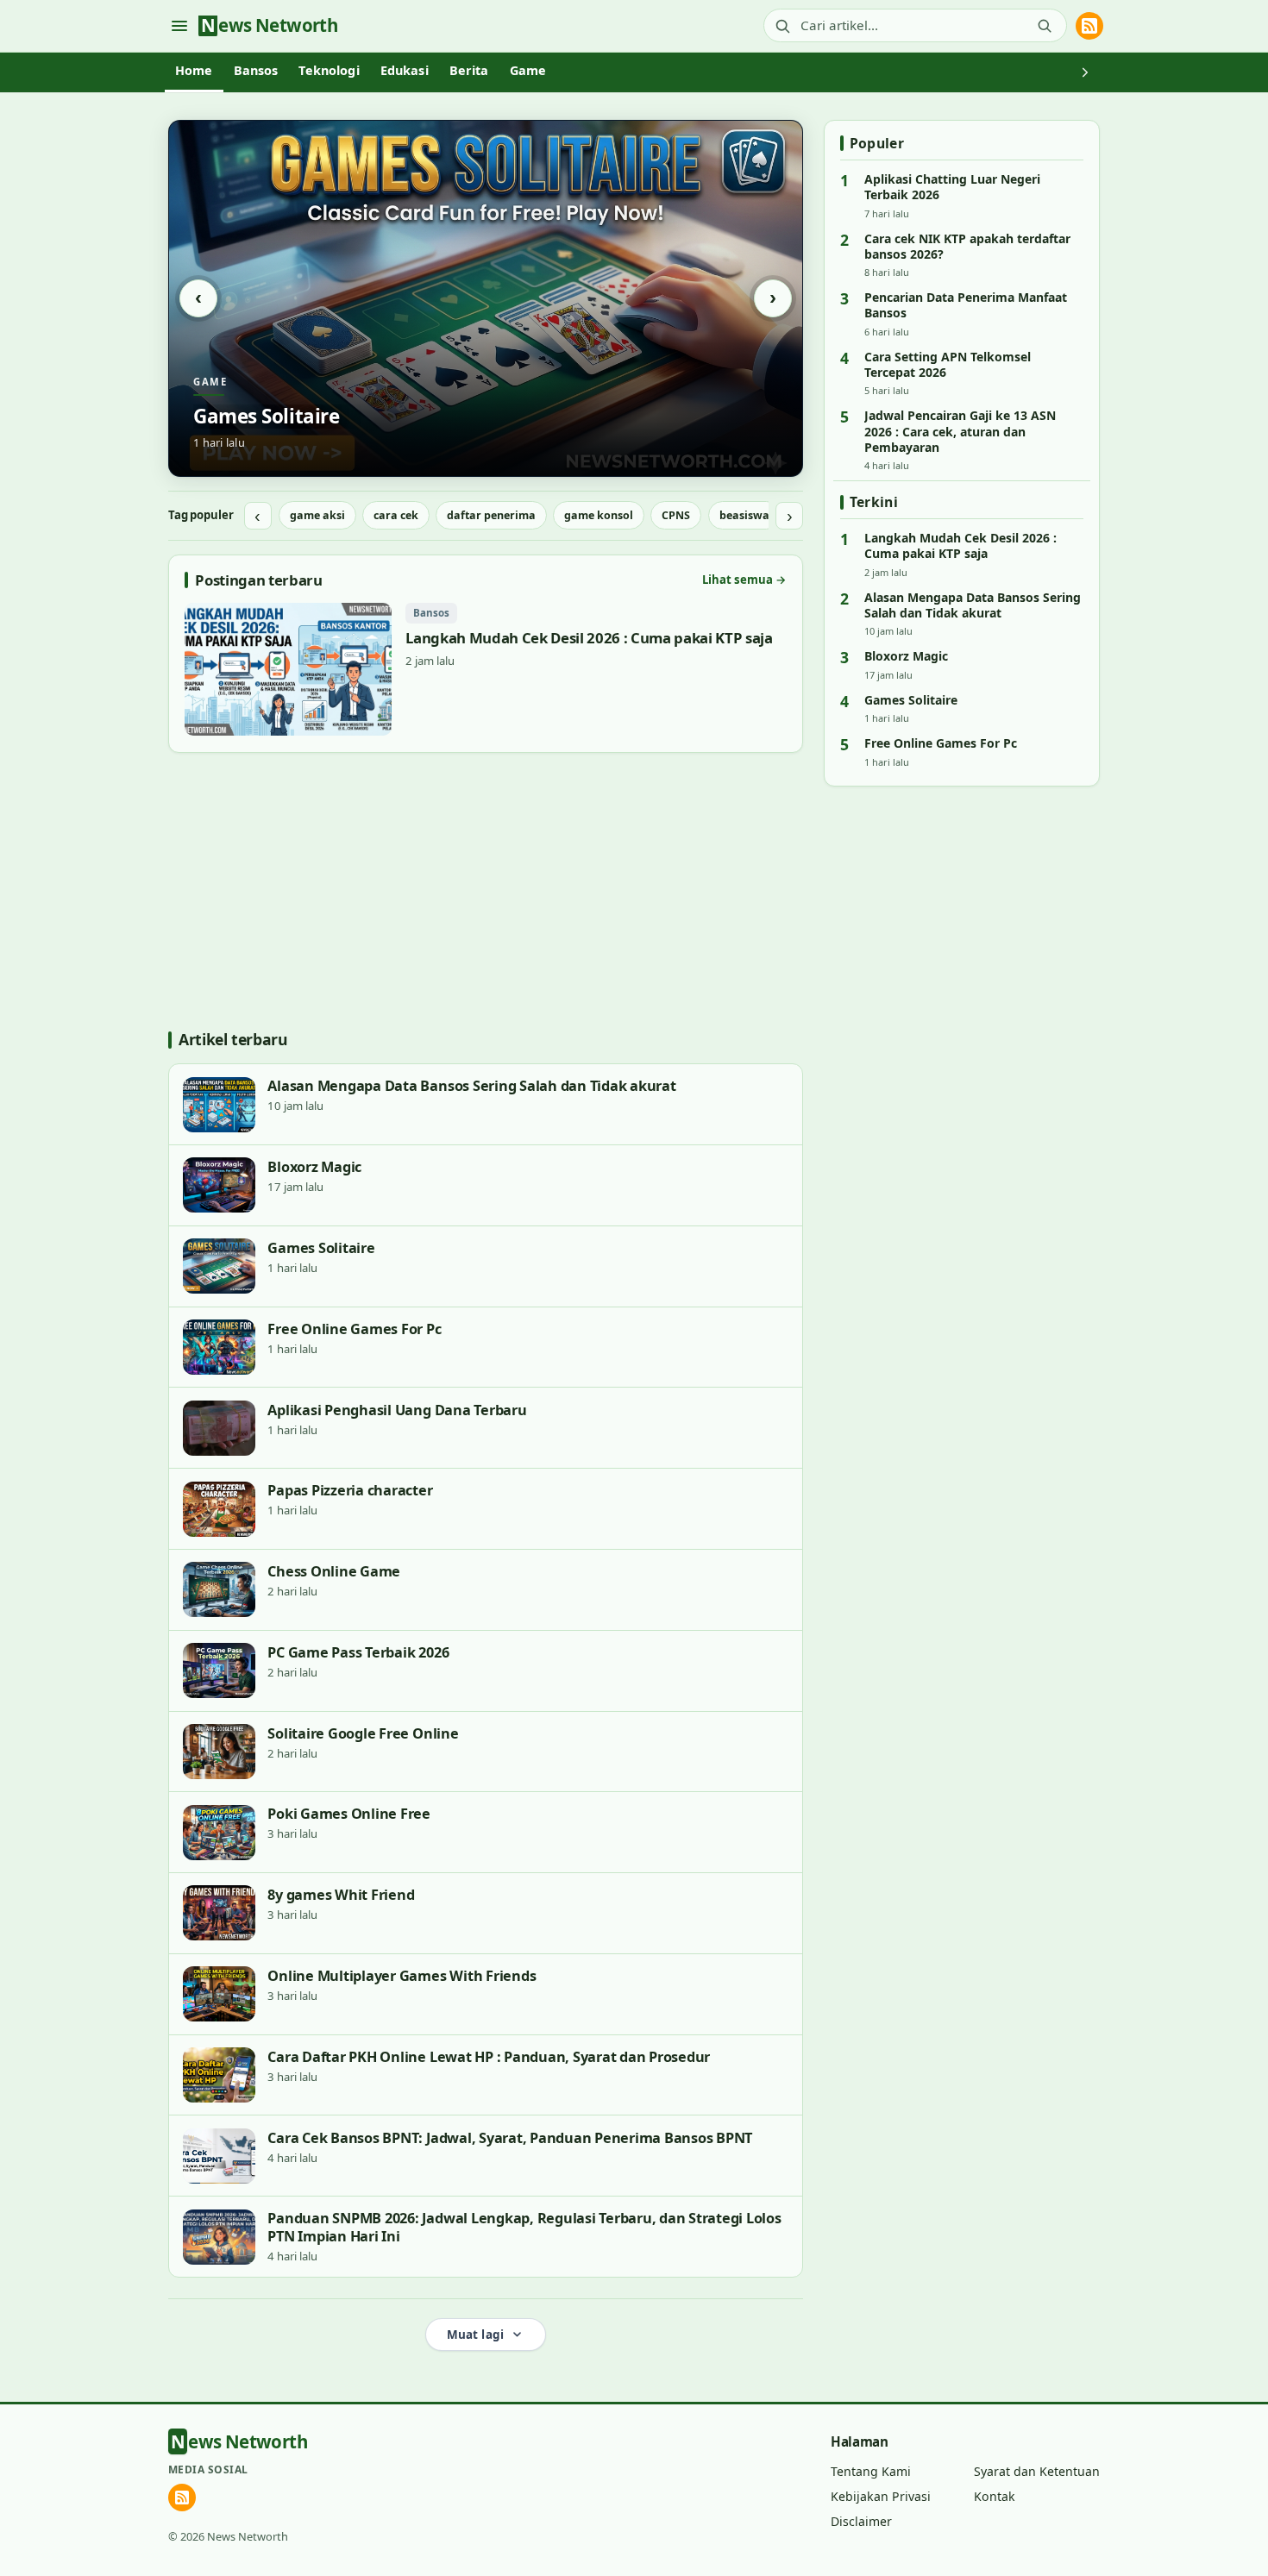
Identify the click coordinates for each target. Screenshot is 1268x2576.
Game (528, 70)
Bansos (256, 70)
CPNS (676, 515)
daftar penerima (491, 515)
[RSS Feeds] (1089, 26)
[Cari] (1045, 26)
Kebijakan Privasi (881, 2496)
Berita (469, 70)
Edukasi (405, 70)
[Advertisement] (486, 892)
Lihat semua (744, 580)
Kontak (995, 2496)
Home (194, 70)
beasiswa (744, 515)
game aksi (317, 515)
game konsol (599, 515)
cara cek (396, 515)
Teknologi (329, 70)
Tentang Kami (871, 2471)
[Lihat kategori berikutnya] (1085, 72)
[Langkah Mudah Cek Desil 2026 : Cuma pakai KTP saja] (485, 669)
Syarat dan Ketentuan (1037, 2471)
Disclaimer (861, 2521)
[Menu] (179, 25)
